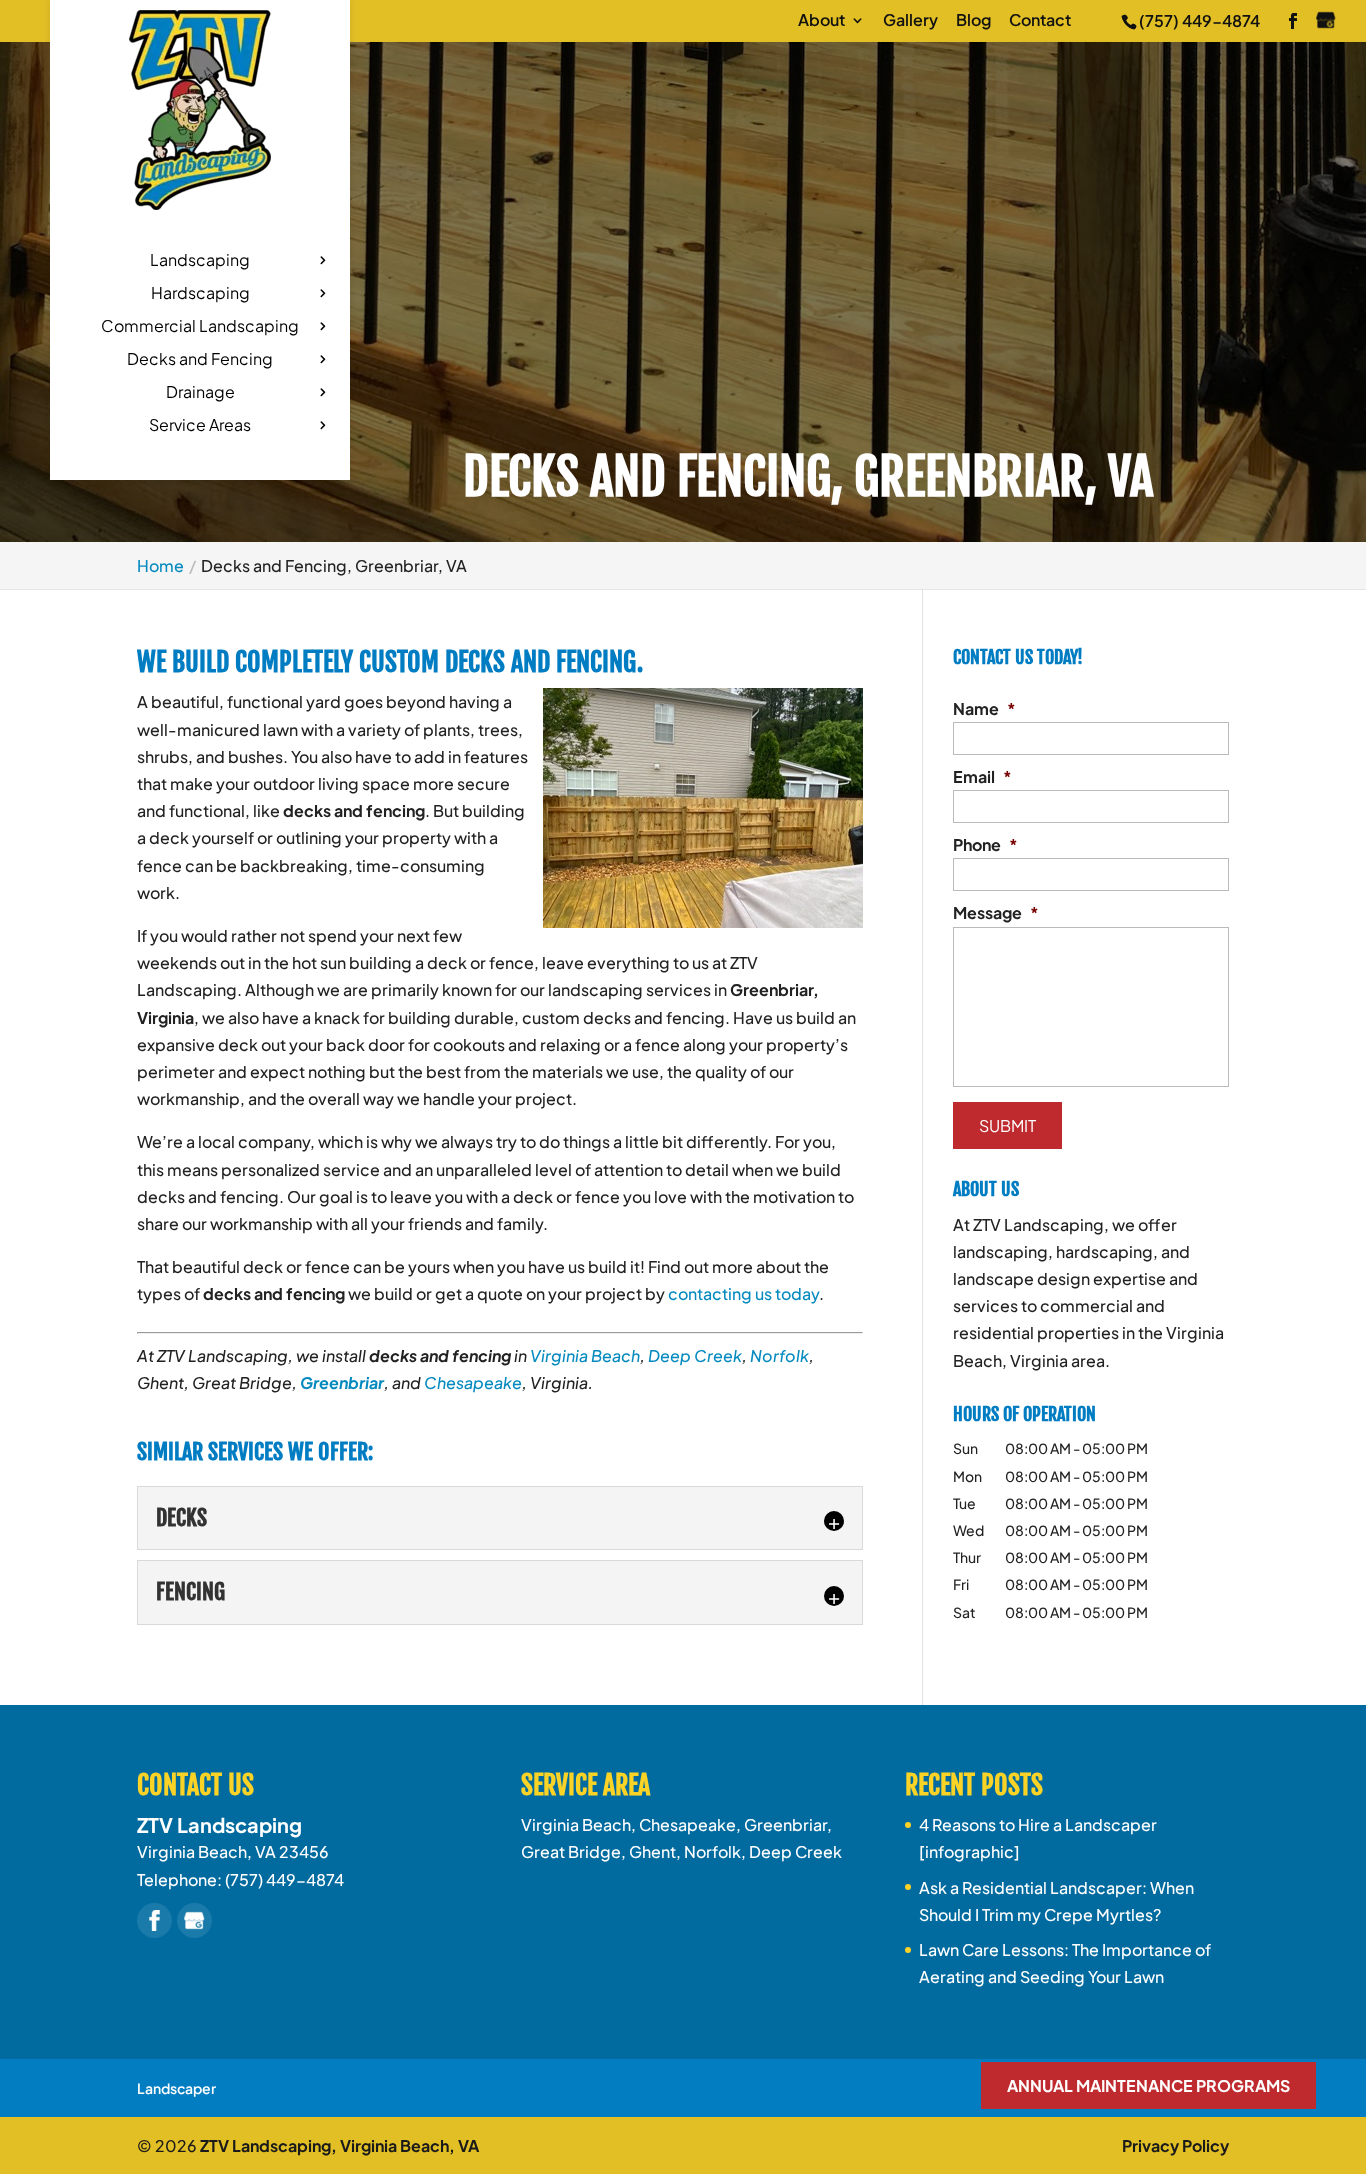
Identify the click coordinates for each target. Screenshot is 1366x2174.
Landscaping (200, 261)
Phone (985, 845)
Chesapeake (473, 1382)
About (821, 21)
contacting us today (743, 1293)
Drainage (200, 393)
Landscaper (176, 2088)
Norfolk (779, 1355)
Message (996, 913)
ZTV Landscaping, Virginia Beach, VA (339, 2145)
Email (982, 777)
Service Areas (200, 426)
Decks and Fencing (200, 360)
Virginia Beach (585, 1355)
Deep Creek (695, 1355)
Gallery (910, 21)
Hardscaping (200, 294)
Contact (1040, 21)
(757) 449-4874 (1199, 20)
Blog (973, 21)
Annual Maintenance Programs (1148, 2085)
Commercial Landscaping (200, 327)
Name (984, 709)
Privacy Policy (1175, 2145)
